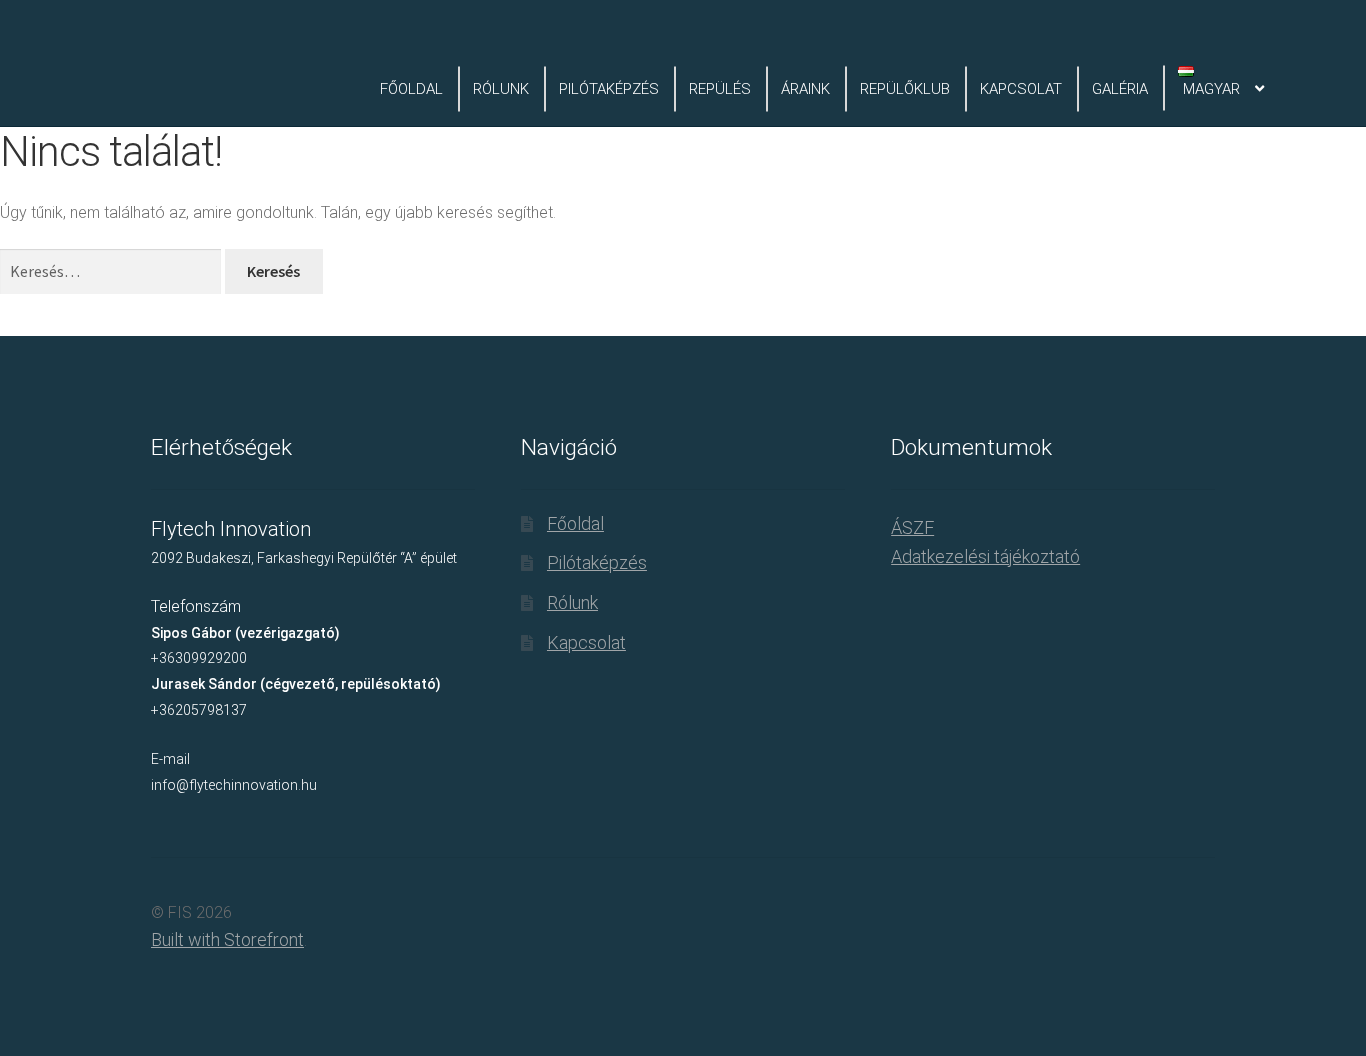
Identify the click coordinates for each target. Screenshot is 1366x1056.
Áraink (805, 89)
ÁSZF (912, 527)
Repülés (720, 89)
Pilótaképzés (609, 89)
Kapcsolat (1021, 89)
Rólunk (501, 89)
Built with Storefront (227, 939)
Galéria (1120, 89)
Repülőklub (905, 89)
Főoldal (411, 89)
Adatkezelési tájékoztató (985, 556)
